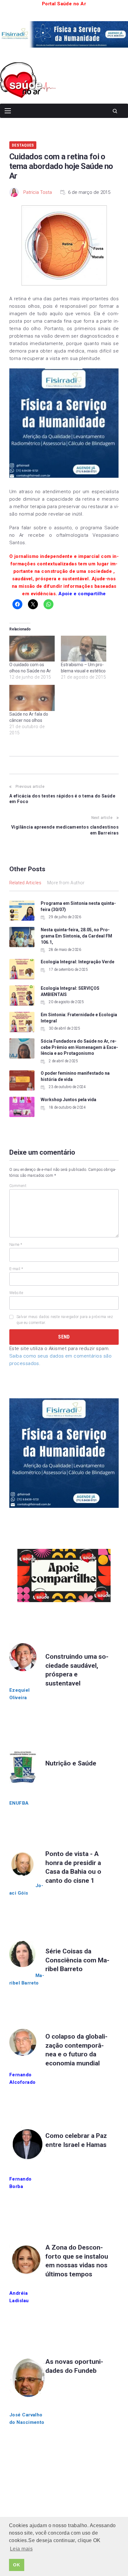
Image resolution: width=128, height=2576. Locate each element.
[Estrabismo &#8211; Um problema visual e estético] (84, 649)
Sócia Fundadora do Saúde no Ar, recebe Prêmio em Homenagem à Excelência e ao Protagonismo (79, 1047)
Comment (18, 1186)
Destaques (23, 145)
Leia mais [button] (21, 2549)
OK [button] (16, 2565)
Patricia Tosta (38, 192)
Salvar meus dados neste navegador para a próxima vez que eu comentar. (65, 1320)
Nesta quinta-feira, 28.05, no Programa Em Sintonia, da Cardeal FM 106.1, (76, 936)
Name (16, 1245)
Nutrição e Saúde (71, 1763)
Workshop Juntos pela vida (69, 1100)
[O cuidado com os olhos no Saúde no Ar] (32, 649)
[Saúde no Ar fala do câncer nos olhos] (32, 698)
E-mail (16, 1269)
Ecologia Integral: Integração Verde (78, 962)
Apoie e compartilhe (82, 594)
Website (16, 1293)
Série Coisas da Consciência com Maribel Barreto (77, 1960)
